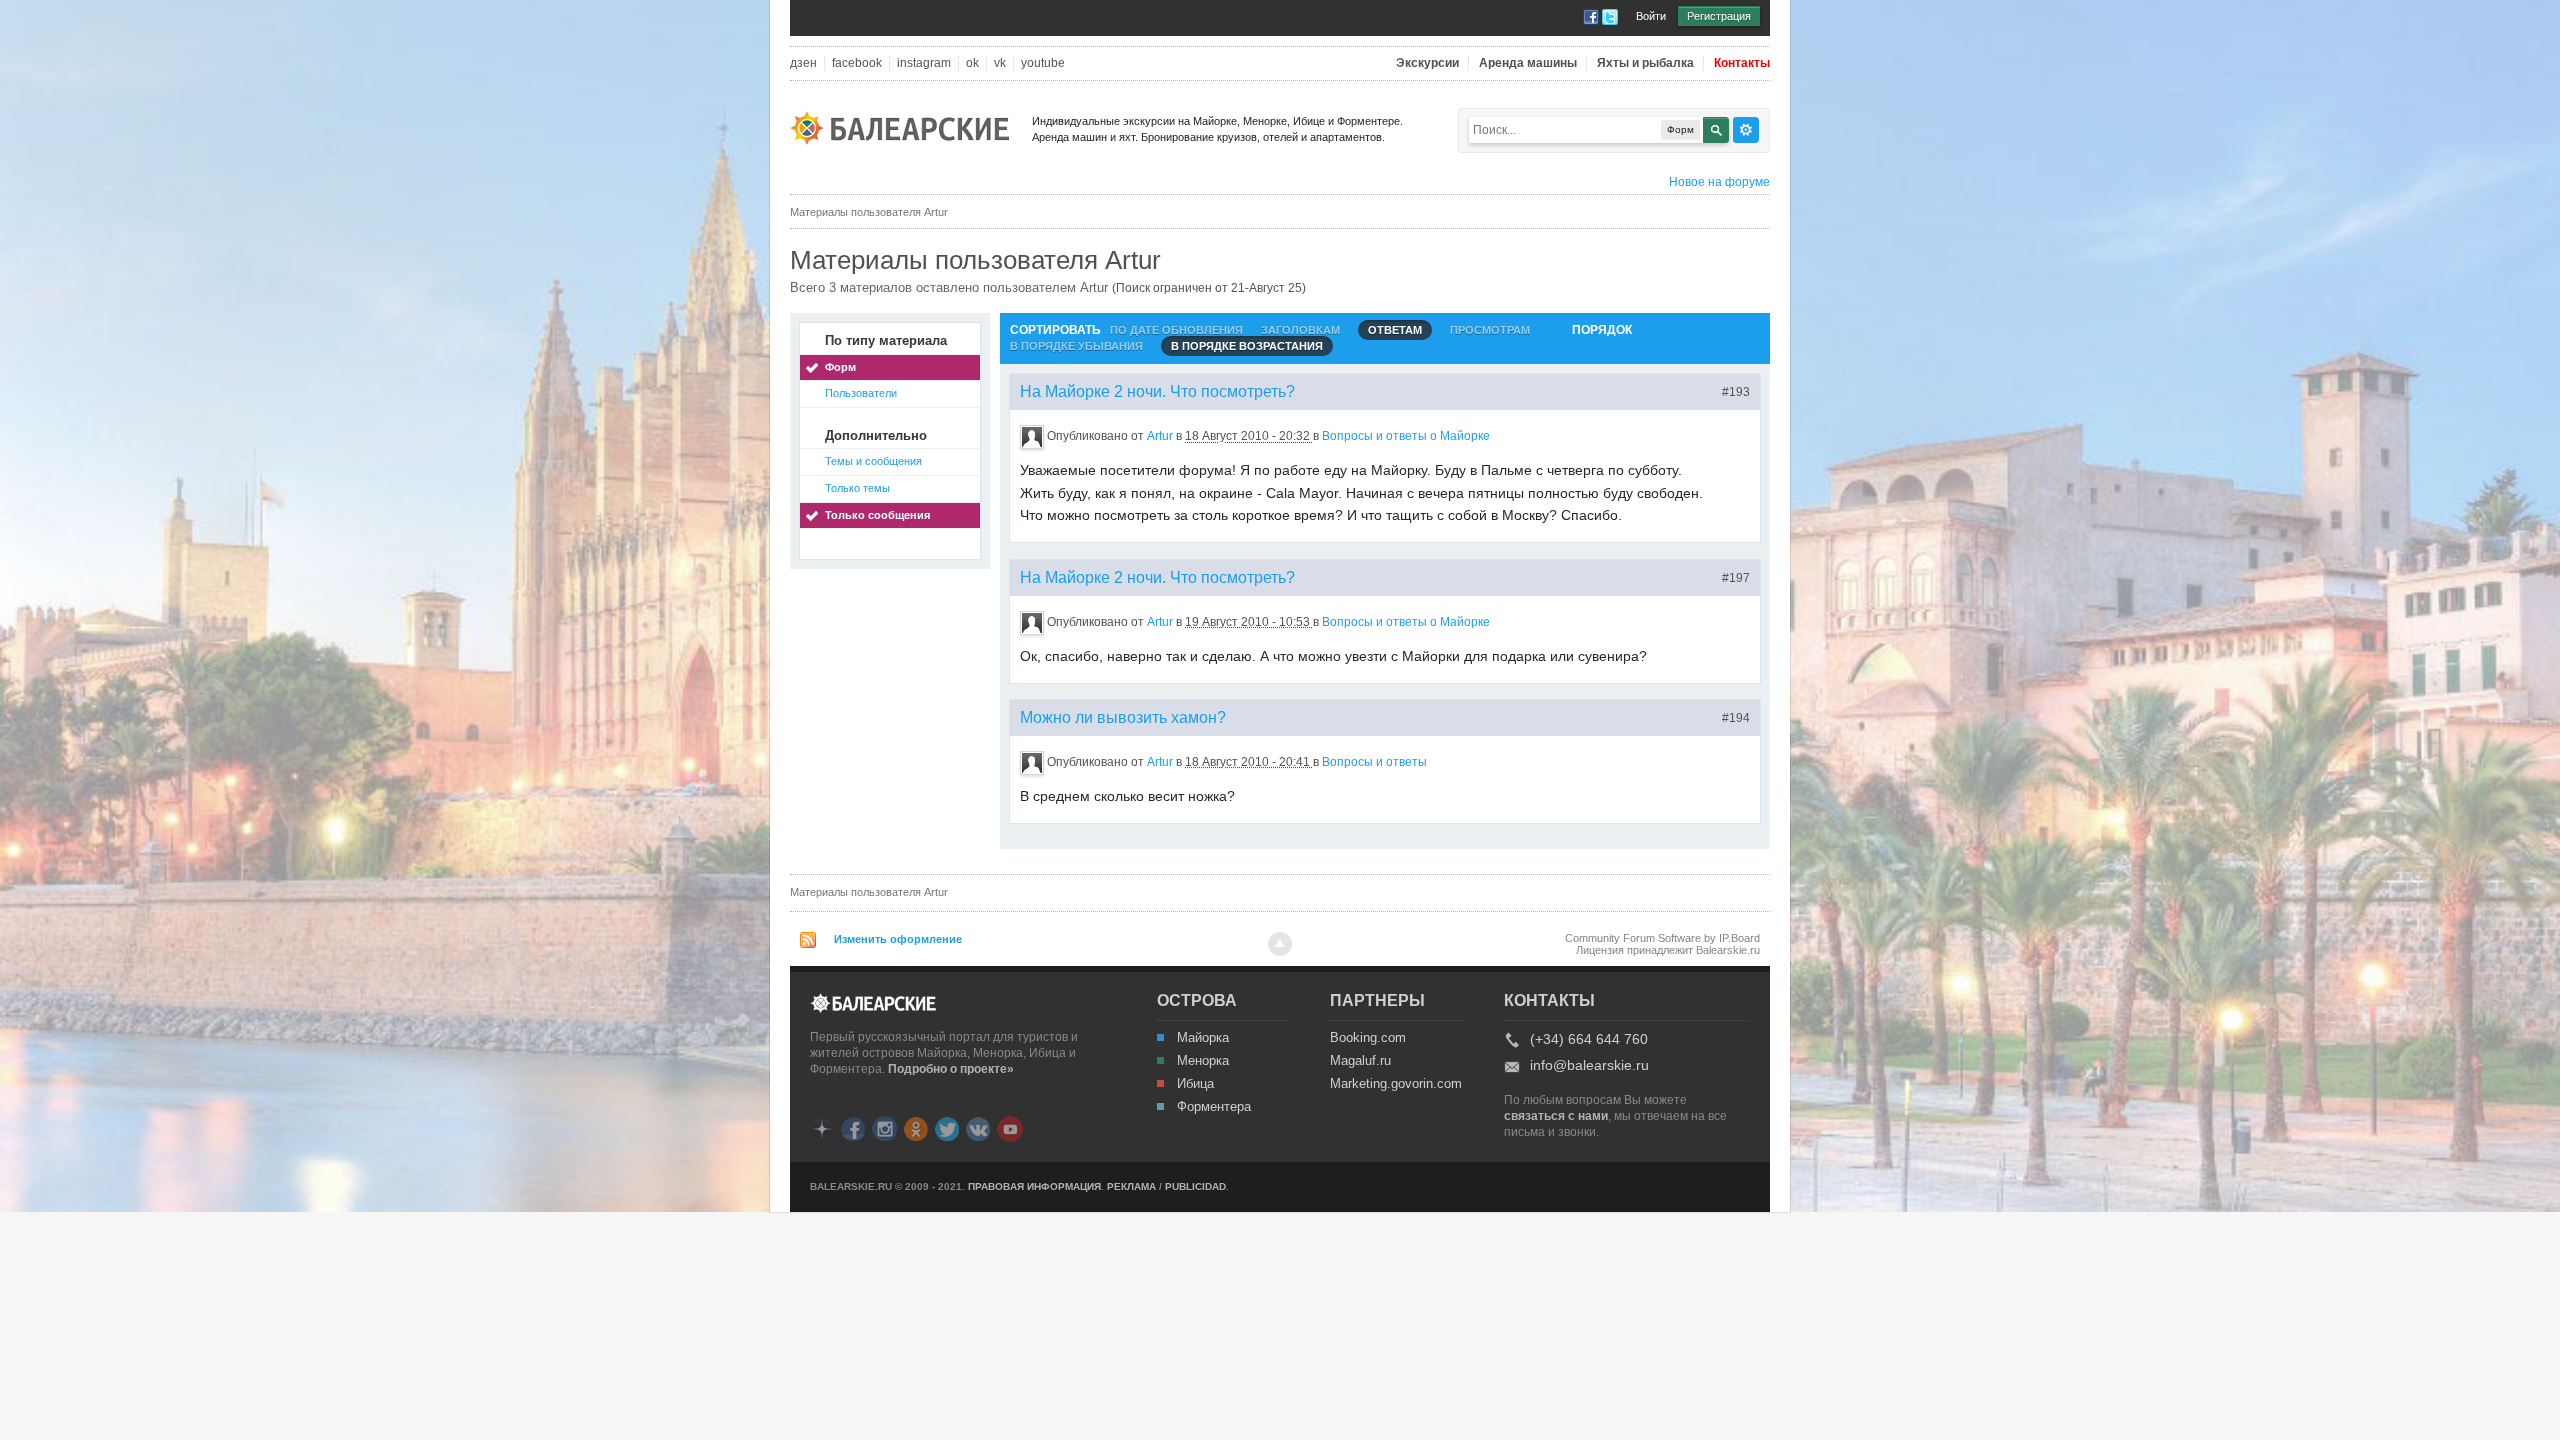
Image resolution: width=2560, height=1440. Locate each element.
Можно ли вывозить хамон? (1123, 717)
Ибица (1195, 1084)
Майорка (1203, 1038)
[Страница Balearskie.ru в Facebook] (853, 1127)
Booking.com (1368, 1038)
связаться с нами (1556, 1116)
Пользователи (861, 393)
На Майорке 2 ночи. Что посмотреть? (1157, 391)
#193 (1736, 392)
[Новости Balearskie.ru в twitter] (947, 1127)
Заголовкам (1300, 330)
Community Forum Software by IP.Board (1662, 938)
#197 (1736, 578)
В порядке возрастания (1247, 346)
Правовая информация (1034, 1186)
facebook (857, 63)
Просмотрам (1490, 330)
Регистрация (1719, 16)
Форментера (1214, 1107)
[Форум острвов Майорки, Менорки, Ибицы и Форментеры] (906, 126)
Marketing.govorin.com (1395, 1084)
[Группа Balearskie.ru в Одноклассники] (916, 1127)
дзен (803, 63)
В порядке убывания (1076, 346)
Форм (840, 367)
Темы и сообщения (873, 461)
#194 (1736, 718)
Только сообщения (877, 515)
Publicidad (1195, 1186)
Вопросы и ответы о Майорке (1406, 436)
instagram (924, 63)
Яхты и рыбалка (1645, 63)
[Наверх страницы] (1280, 944)
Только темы (857, 488)
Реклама (1131, 1186)
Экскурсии (1427, 63)
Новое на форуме (1719, 182)
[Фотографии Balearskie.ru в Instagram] (884, 1127)
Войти (1651, 16)
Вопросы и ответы (1374, 762)
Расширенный (1746, 130)
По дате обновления (1176, 330)
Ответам (1395, 330)
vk (1000, 63)
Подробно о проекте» (951, 1069)
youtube (1043, 63)
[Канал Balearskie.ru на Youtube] (1010, 1128)
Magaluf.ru (1360, 1061)
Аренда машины (1528, 63)
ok (972, 63)
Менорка (1203, 1061)
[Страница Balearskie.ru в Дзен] (822, 1127)
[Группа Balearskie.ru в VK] (978, 1127)
